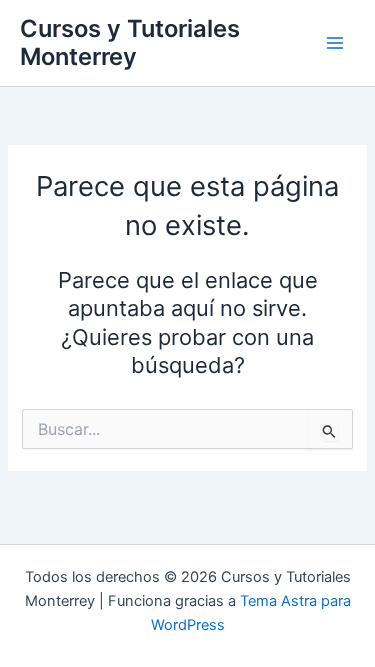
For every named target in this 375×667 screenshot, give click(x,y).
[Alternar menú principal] (335, 43)
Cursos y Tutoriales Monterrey (130, 42)
